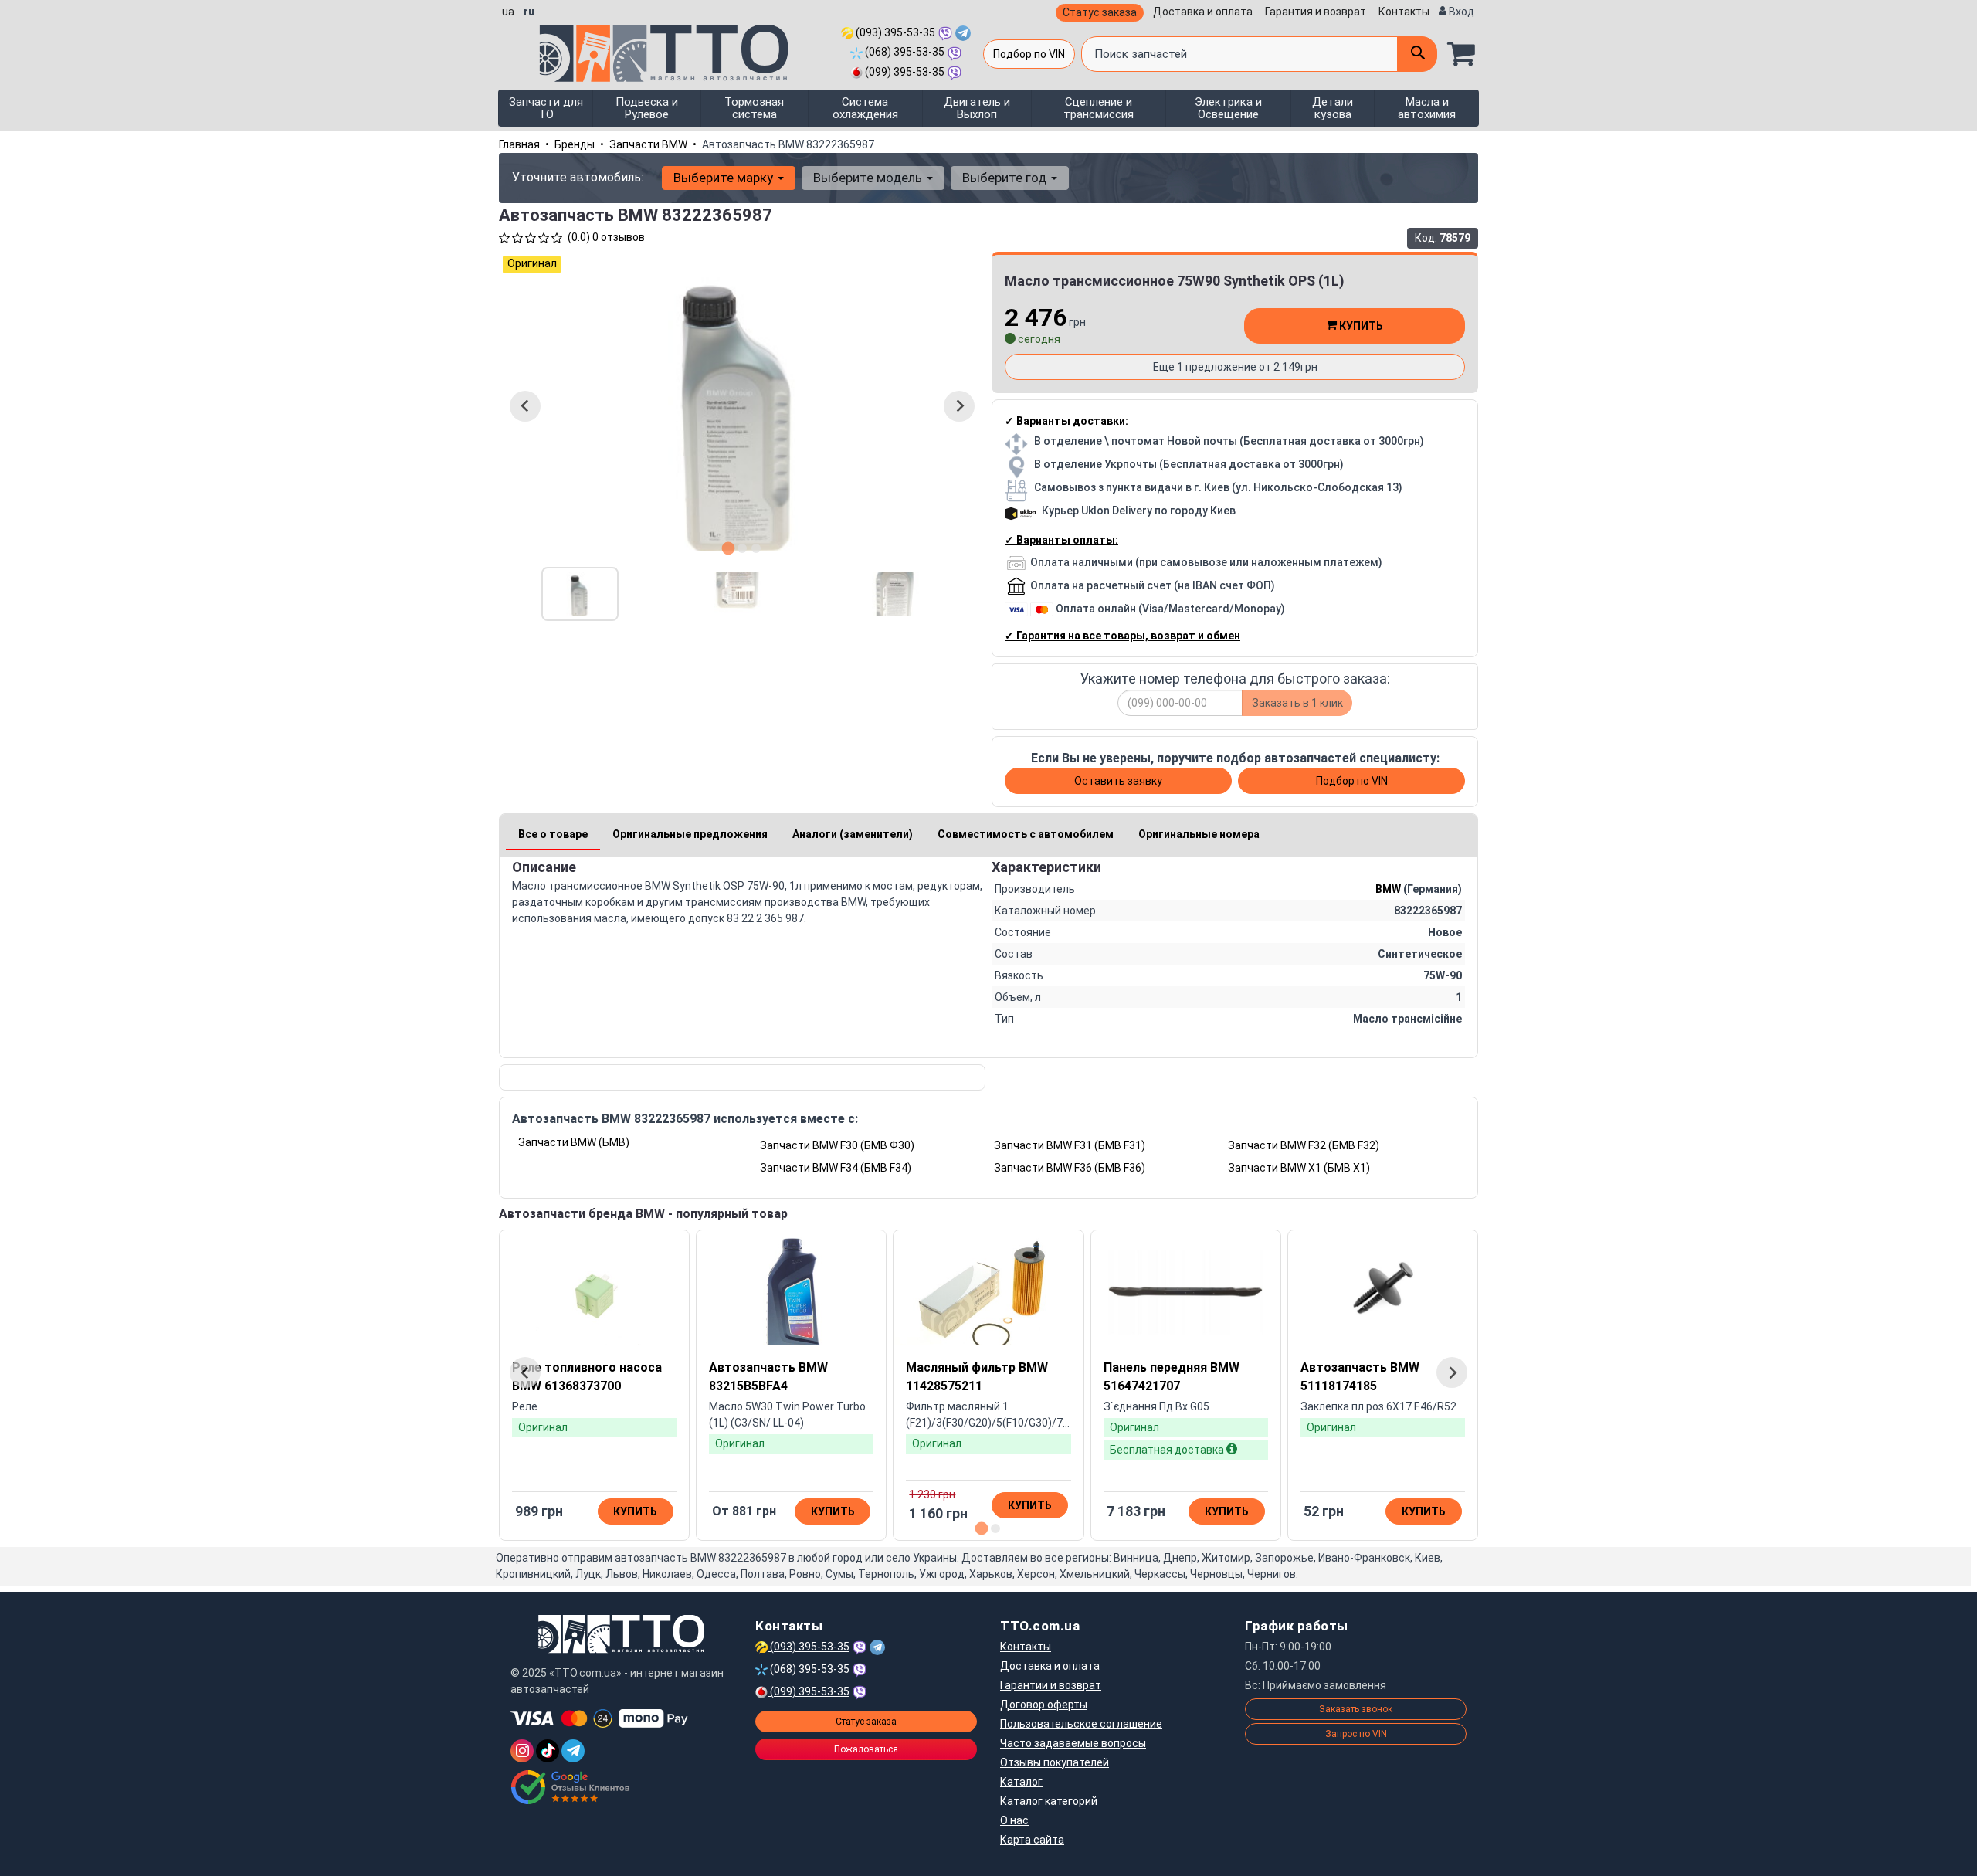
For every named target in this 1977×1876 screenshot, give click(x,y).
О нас (1014, 1820)
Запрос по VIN (1356, 1734)
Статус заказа (1100, 12)
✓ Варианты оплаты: (1061, 540)
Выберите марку (725, 178)
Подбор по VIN (1029, 54)
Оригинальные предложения (690, 834)
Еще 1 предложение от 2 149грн (1235, 367)
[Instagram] (522, 1751)
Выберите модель (869, 178)
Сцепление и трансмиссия (1099, 108)
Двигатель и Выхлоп (977, 108)
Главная (519, 144)
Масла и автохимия (1427, 108)
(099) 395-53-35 (904, 72)
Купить (1360, 326)
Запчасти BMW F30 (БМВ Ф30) (837, 1145)
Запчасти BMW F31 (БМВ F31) (1070, 1145)
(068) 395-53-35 (904, 52)
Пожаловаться (866, 1749)
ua (508, 12)
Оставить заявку (1118, 781)
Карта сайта (1032, 1840)
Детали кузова (1333, 108)
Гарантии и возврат (1051, 1685)
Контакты (1404, 12)
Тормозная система (754, 108)
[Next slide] (959, 406)
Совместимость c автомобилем (1026, 834)
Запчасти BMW (648, 144)
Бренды (575, 144)
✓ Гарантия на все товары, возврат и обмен (1122, 636)
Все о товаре (553, 834)
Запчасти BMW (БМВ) (574, 1142)
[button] (580, 594)
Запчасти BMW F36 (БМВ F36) (1070, 1168)
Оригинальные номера (1199, 834)
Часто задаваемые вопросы (1073, 1743)
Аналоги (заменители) (853, 834)
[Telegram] (573, 1751)
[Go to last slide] (525, 406)
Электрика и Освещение (1228, 108)
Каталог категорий (1049, 1801)
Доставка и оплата (1203, 12)
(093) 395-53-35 (894, 32)
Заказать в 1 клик (1297, 703)
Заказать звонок (1356, 1709)
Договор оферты (1044, 1705)
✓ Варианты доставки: (1066, 421)
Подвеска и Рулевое (647, 108)
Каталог (1021, 1782)
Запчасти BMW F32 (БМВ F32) (1304, 1145)
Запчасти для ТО (546, 108)
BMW (1388, 889)
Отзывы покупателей (1055, 1762)
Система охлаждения (865, 108)
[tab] (729, 548)
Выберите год (1006, 178)
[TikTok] (548, 1751)
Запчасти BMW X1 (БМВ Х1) (1299, 1168)
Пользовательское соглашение (1081, 1724)
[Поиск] (1417, 54)
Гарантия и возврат (1316, 12)
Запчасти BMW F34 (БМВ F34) (836, 1168)
